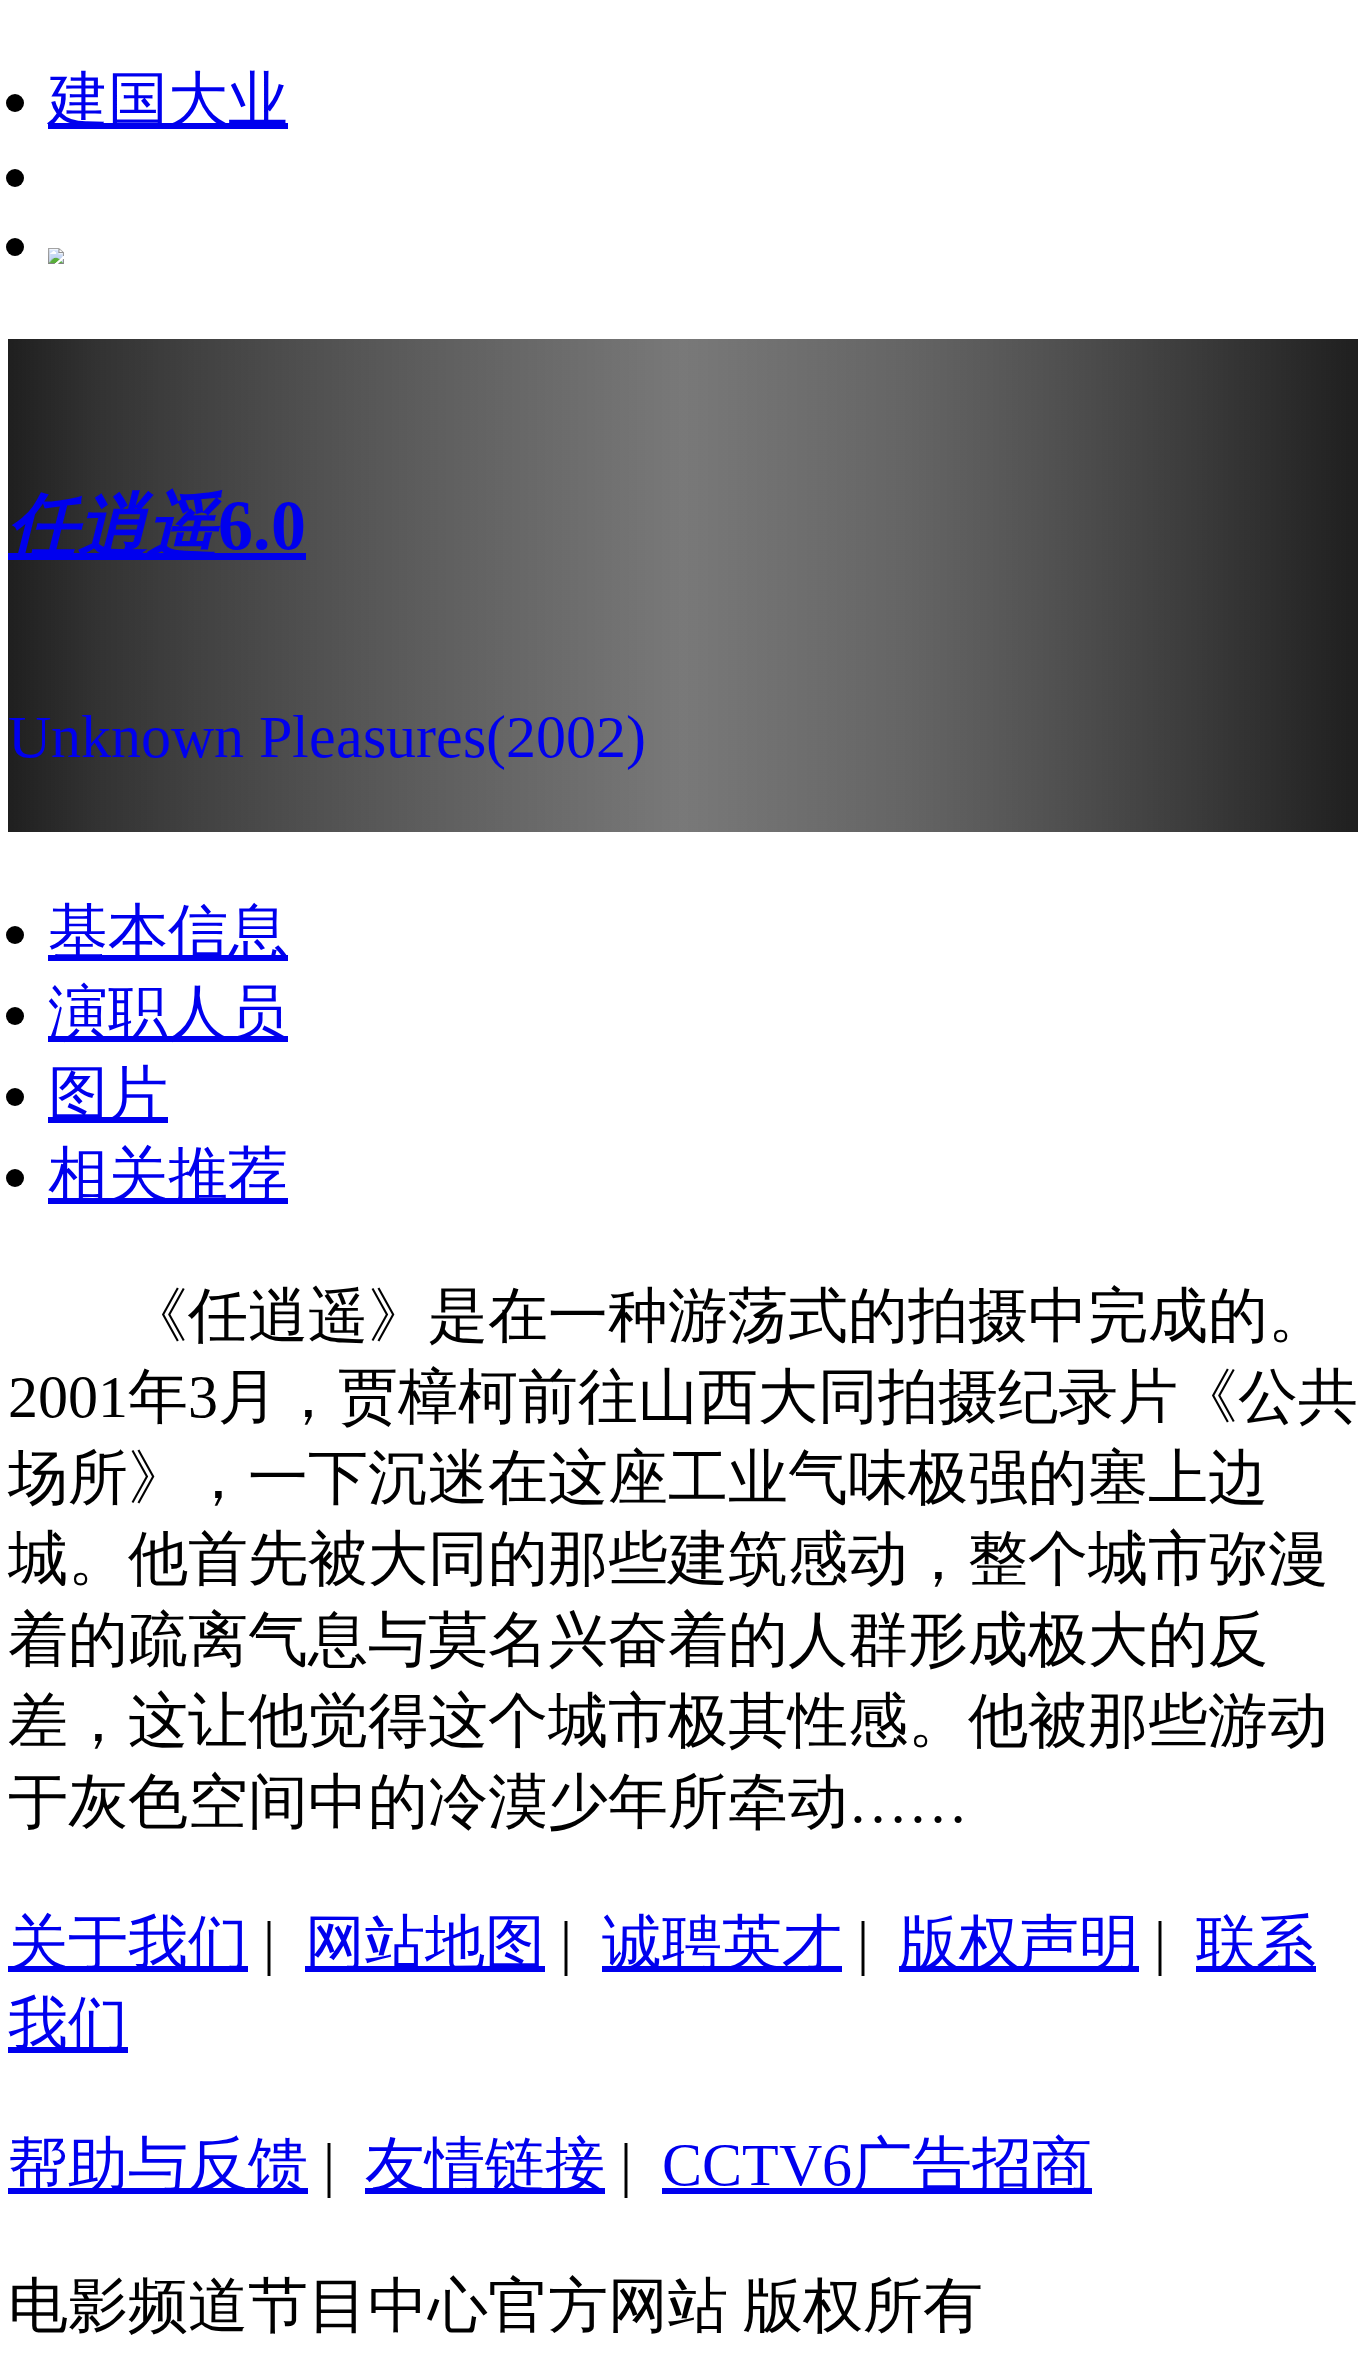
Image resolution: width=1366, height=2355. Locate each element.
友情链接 (485, 2165)
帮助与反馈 (158, 2165)
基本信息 (168, 932)
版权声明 (1019, 1943)
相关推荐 (168, 1175)
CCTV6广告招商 (877, 2165)
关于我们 (128, 1943)
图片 (108, 1094)
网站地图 (425, 1943)
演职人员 (168, 1013)
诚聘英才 (722, 1943)
